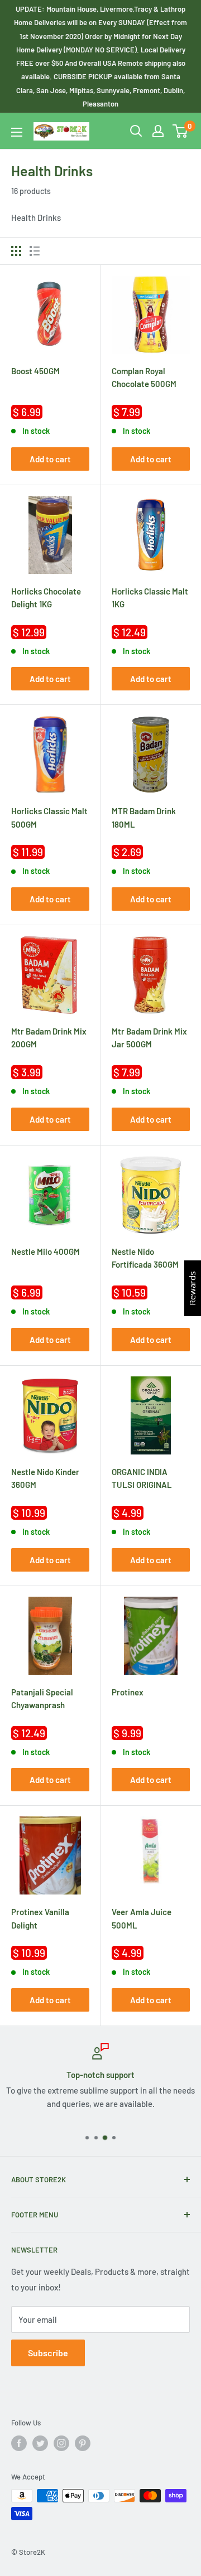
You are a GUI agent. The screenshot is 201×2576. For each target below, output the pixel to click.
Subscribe (48, 2353)
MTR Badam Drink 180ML (144, 817)
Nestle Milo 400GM (46, 1251)
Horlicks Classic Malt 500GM (49, 817)
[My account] (158, 131)
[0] (181, 131)
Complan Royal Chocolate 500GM (144, 377)
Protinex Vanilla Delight (40, 1918)
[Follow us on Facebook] (19, 2443)
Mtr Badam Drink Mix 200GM (49, 1038)
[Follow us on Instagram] (61, 2443)
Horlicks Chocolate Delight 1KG (46, 598)
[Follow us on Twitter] (40, 2443)
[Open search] (136, 131)
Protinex (128, 1692)
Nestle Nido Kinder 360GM (45, 1478)
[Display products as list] (35, 251)
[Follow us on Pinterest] (83, 2443)
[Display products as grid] (16, 251)
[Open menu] (17, 132)
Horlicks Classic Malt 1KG (150, 598)
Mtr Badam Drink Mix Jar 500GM (149, 1038)
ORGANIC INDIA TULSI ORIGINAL (142, 1478)
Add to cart (50, 459)
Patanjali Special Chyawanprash (42, 1698)
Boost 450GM (35, 371)
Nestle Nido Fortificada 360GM (145, 1258)
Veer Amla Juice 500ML (142, 1918)
